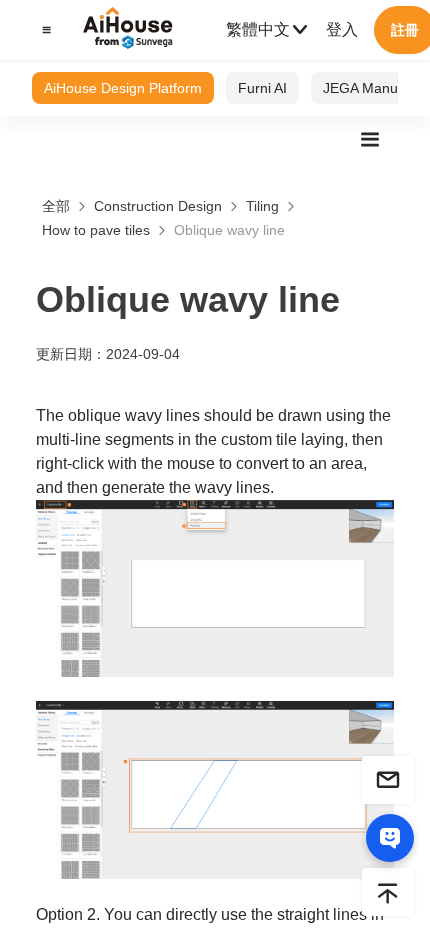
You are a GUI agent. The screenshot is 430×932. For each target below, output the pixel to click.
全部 (56, 206)
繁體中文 (258, 29)
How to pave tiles (96, 230)
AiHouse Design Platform (123, 88)
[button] (44, 30)
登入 (342, 29)
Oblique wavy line (229, 230)
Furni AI (262, 88)
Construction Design (158, 206)
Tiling (262, 206)
